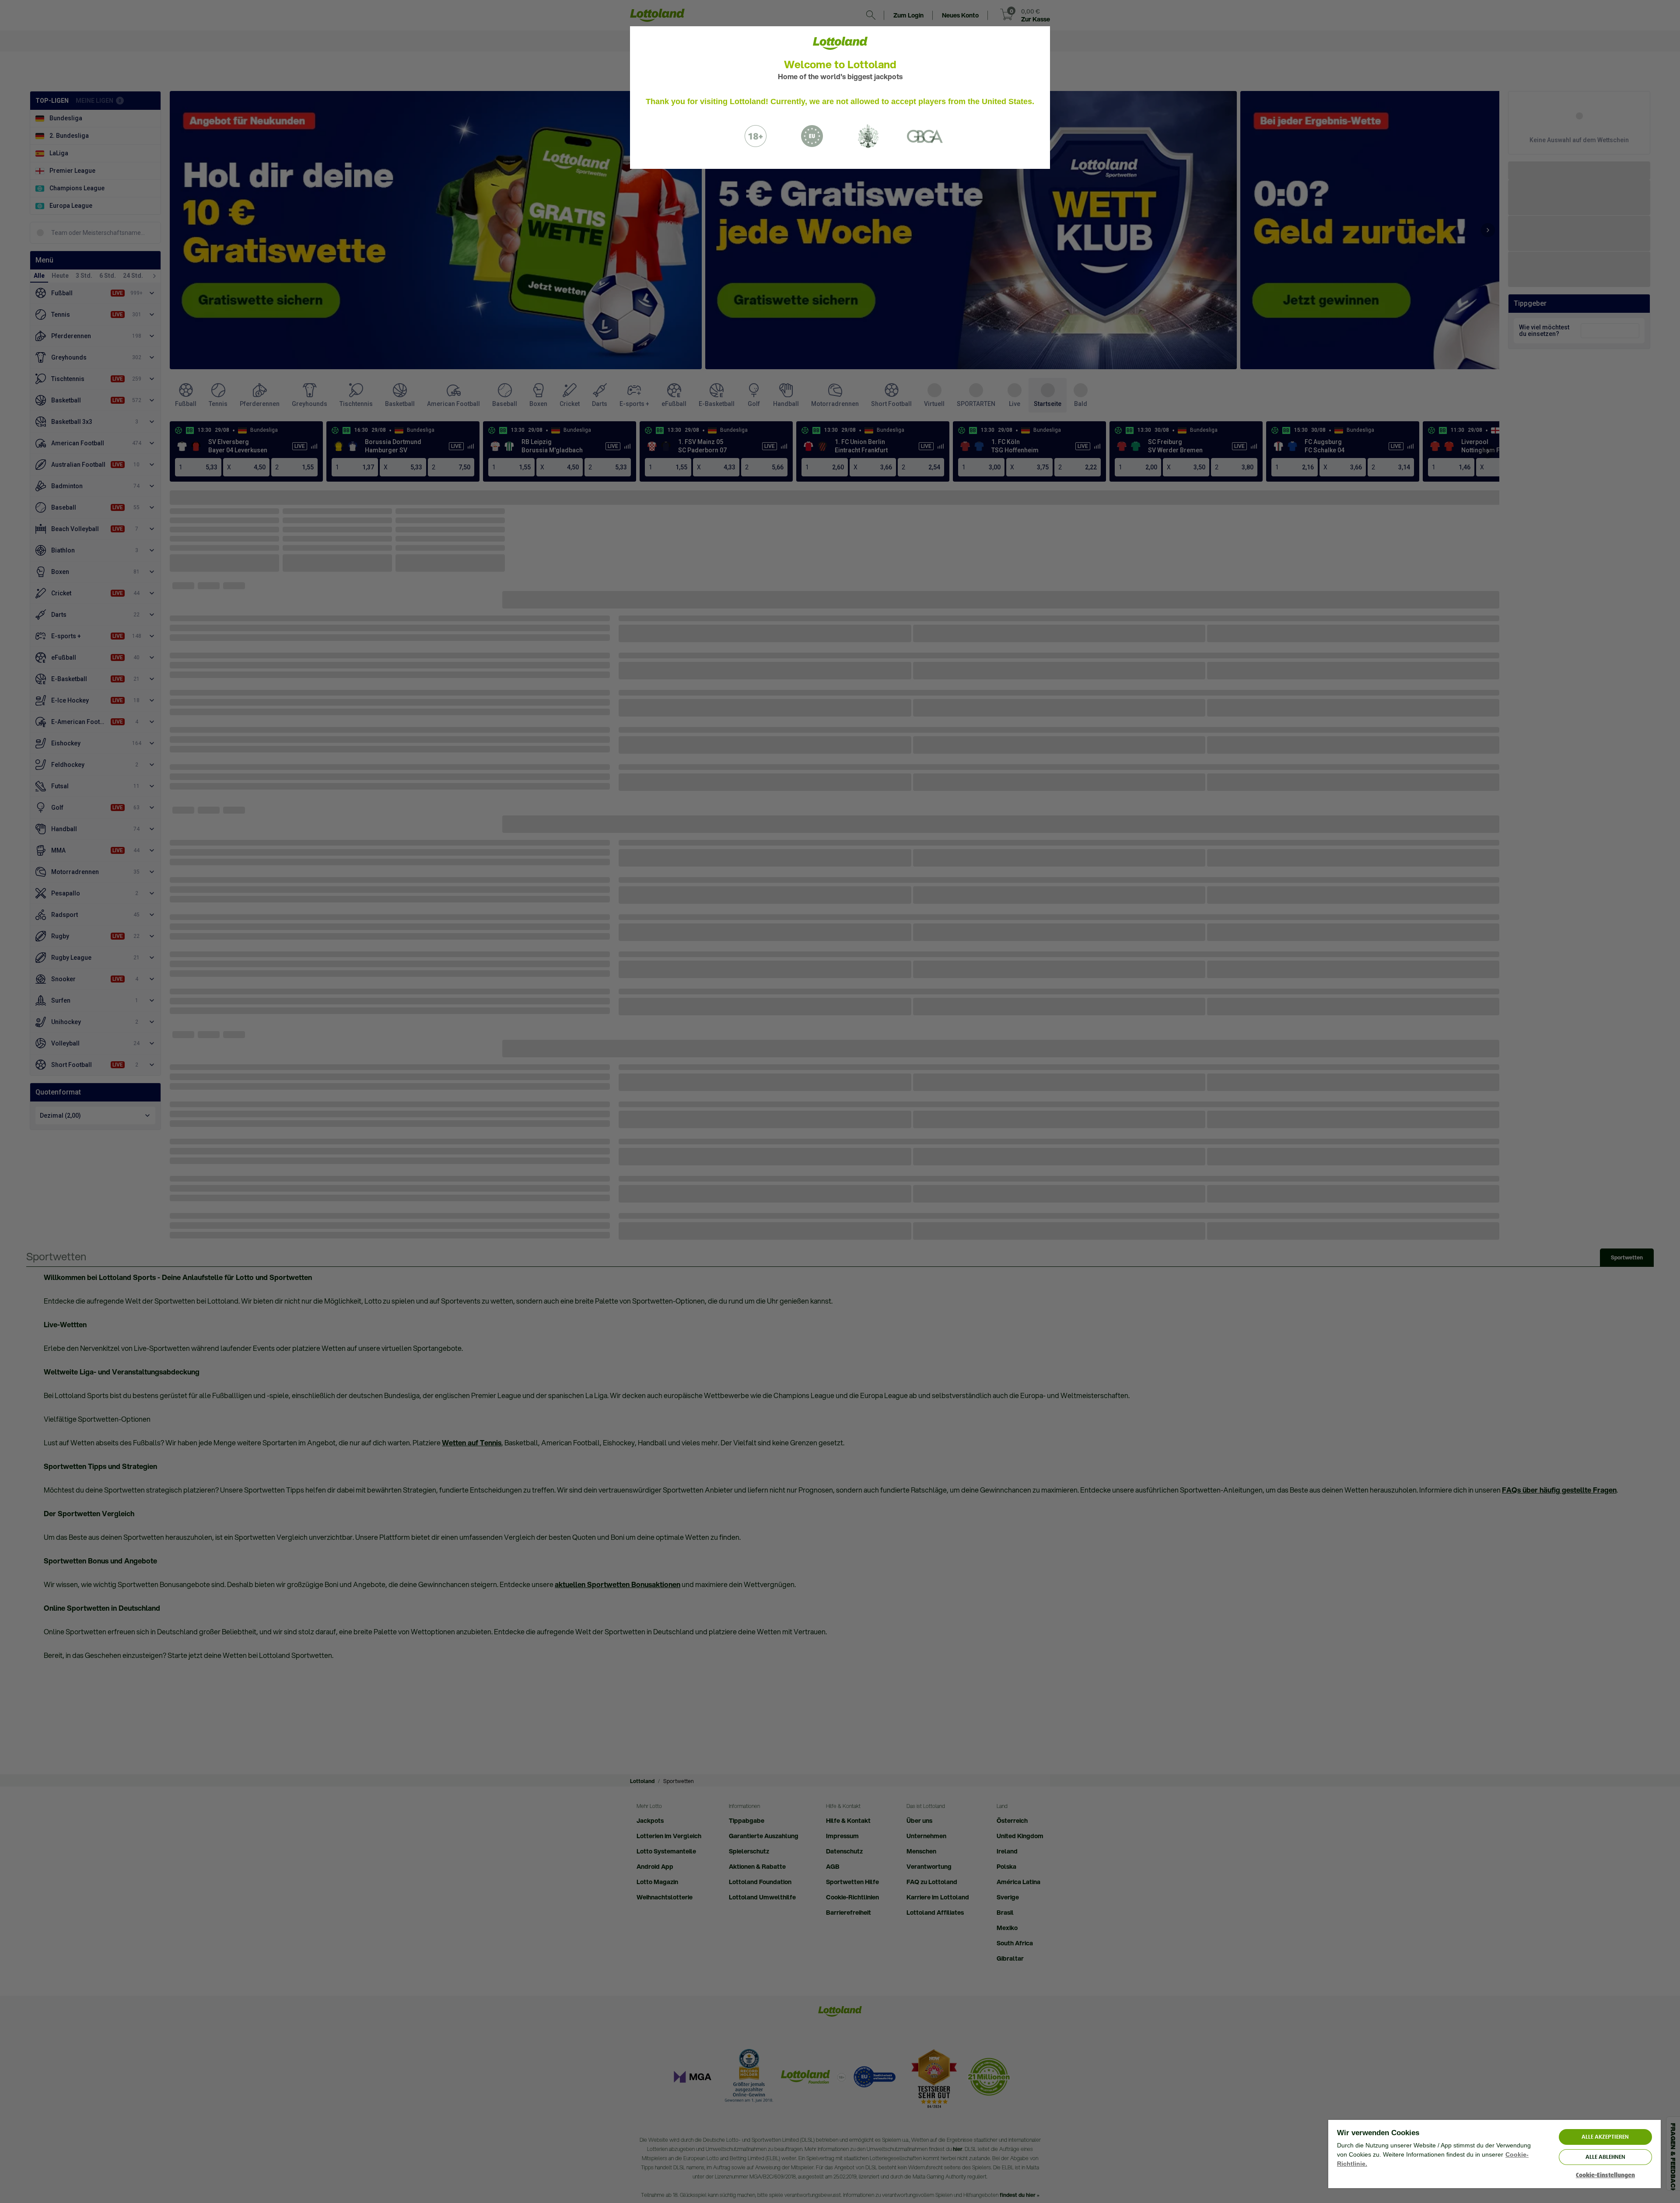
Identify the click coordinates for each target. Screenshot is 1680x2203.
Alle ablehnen (1605, 2157)
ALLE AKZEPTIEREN (1605, 2137)
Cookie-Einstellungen (1605, 2175)
